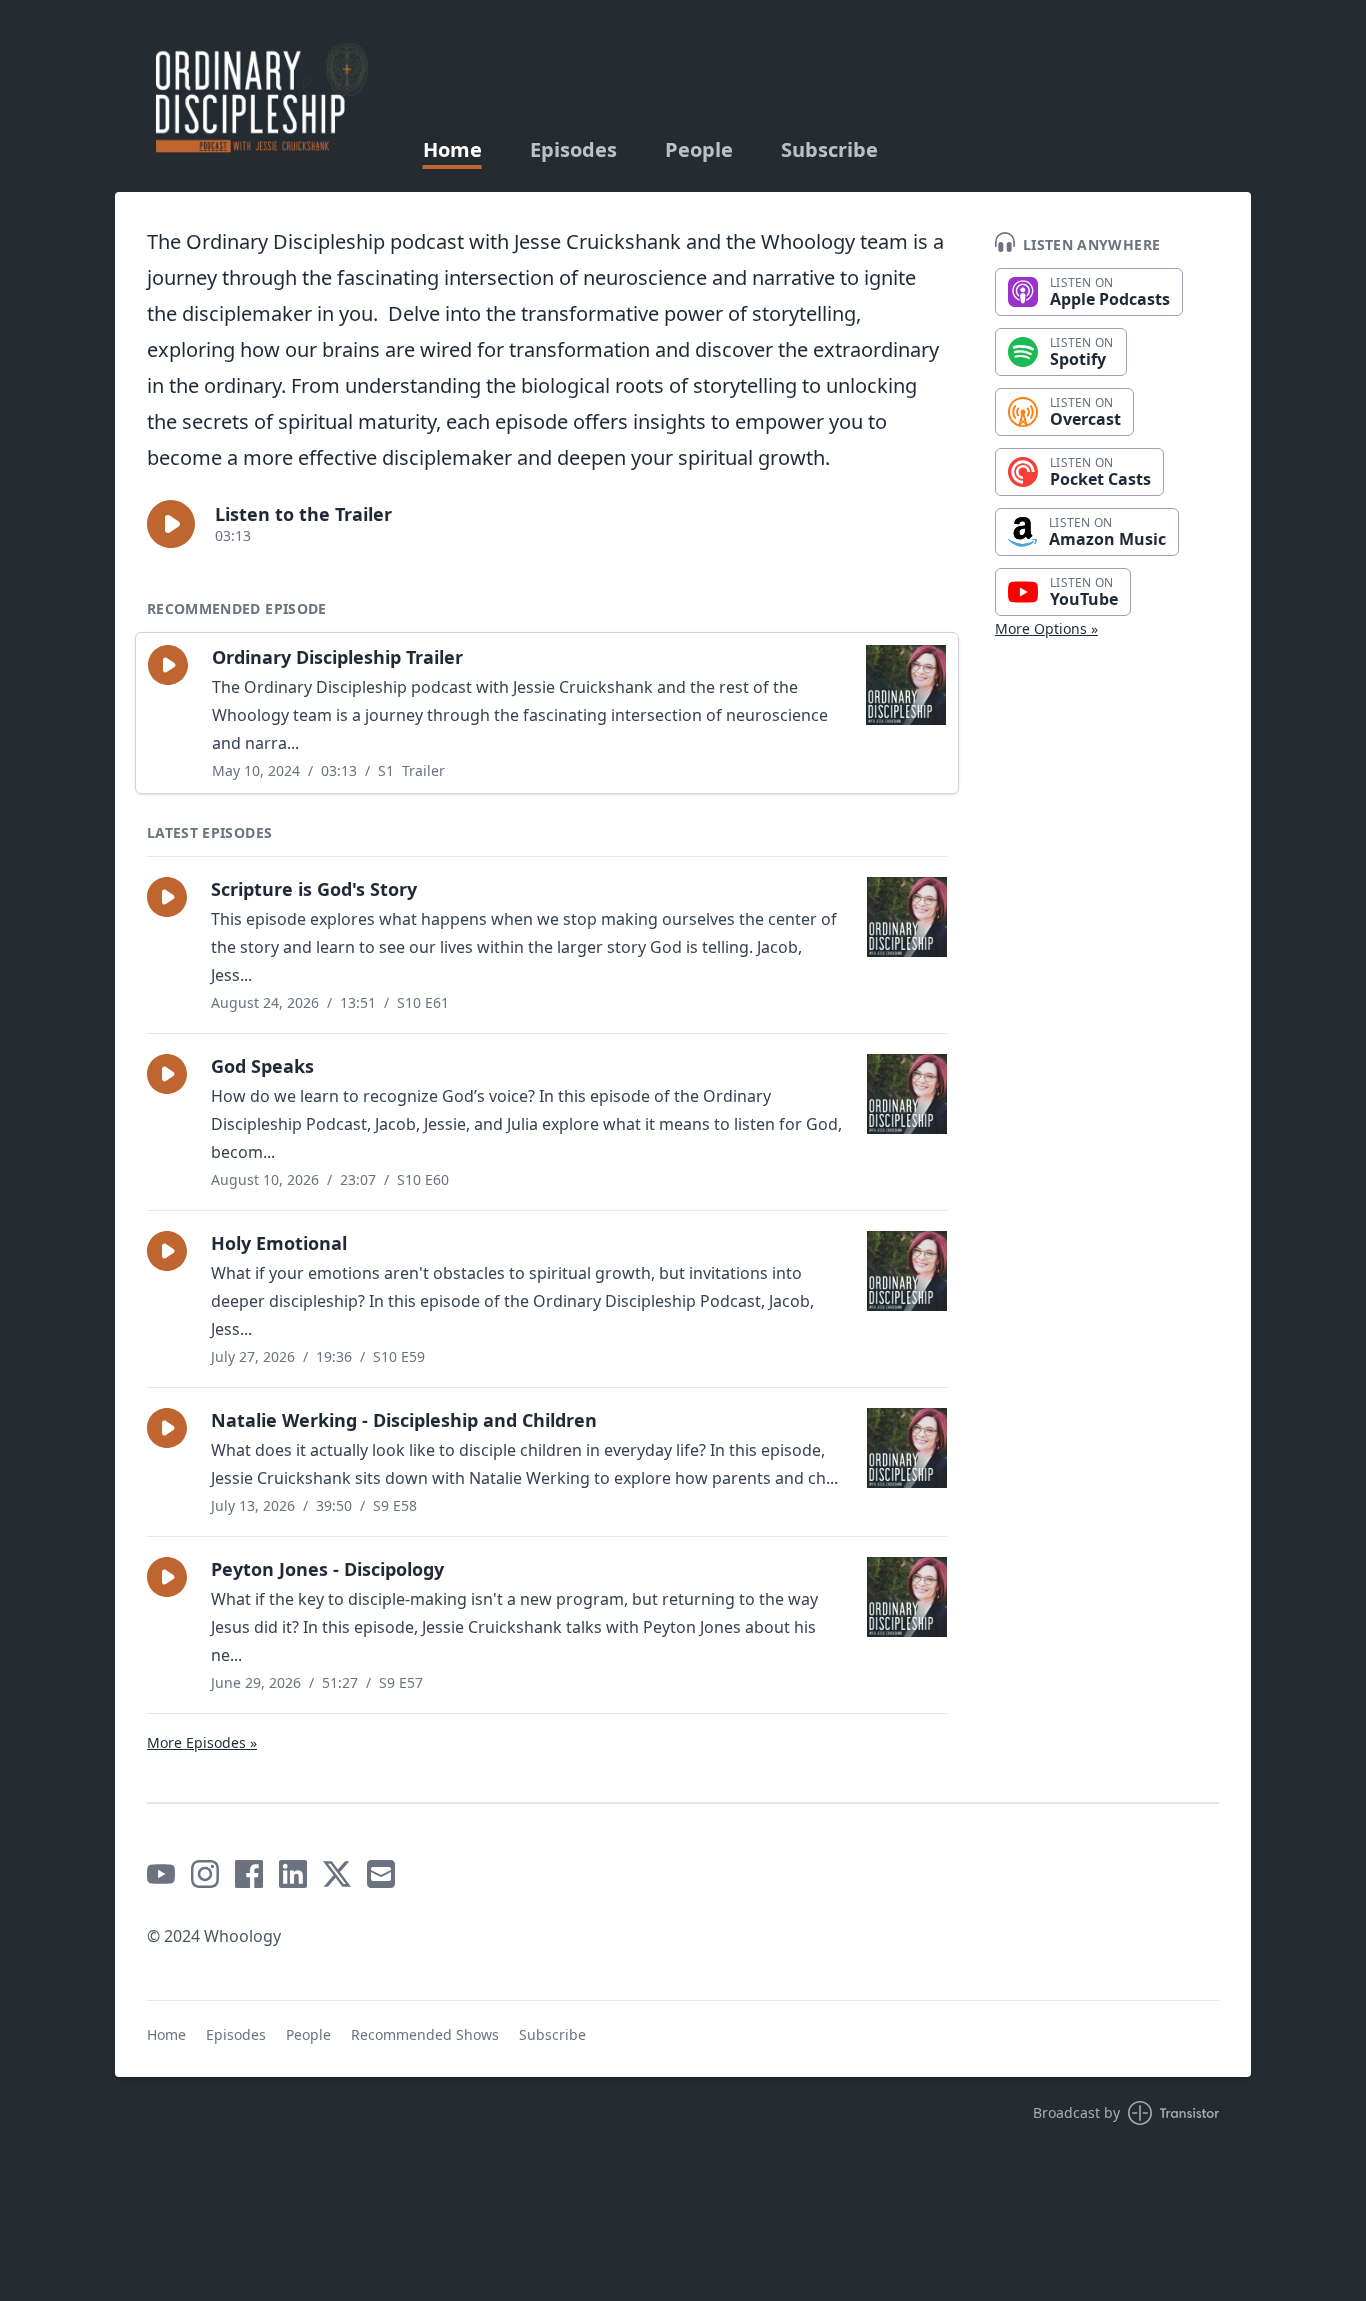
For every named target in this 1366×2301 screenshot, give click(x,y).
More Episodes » (202, 1742)
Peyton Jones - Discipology (327, 1569)
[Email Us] (381, 1874)
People (699, 150)
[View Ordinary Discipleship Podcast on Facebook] (249, 1874)
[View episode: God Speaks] (907, 1094)
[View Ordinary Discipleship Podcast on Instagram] (205, 1874)
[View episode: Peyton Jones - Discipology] (907, 1597)
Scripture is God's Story (314, 889)
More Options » (1046, 628)
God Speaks (262, 1066)
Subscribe (829, 150)
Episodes (573, 150)
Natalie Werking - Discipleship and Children (404, 1420)
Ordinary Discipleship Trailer (337, 657)
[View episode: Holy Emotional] (907, 1271)
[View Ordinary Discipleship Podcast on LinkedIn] (293, 1874)
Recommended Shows (425, 2034)
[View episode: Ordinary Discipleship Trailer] (906, 685)
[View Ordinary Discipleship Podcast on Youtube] (161, 1874)
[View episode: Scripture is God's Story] (907, 917)
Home (452, 150)
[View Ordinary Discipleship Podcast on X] (337, 1874)
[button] (171, 524)
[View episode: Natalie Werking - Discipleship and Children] (907, 1448)
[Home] (261, 96)
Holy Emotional (279, 1243)
